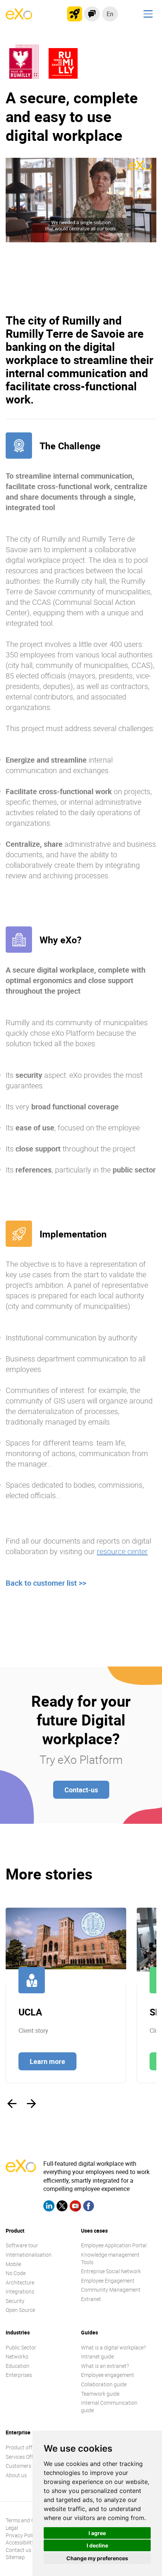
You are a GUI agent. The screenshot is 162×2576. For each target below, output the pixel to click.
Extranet (91, 2299)
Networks (17, 2356)
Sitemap (15, 2557)
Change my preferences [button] (97, 2558)
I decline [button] (97, 2545)
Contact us (18, 2550)
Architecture (20, 2282)
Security (15, 2301)
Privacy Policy (22, 2535)
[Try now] (75, 14)
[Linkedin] (49, 2207)
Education (18, 2366)
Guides (89, 2332)
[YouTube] (75, 2207)
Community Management (111, 2290)
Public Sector (21, 2347)
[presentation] (12, 2104)
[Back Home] (19, 17)
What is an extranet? (105, 2366)
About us (16, 2475)
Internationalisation (29, 2255)
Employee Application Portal (114, 2245)
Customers (18, 2466)
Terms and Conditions (31, 2520)
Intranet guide (97, 2356)
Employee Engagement (108, 2281)
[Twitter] (62, 2207)
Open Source (20, 2310)
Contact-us (81, 1790)
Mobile (13, 2264)
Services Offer (22, 2457)
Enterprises (19, 2375)
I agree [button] (97, 2533)
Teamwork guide (100, 2394)
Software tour (22, 2245)
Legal (12, 2528)
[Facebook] (89, 2207)
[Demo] (92, 14)
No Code (16, 2273)
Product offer (21, 2447)
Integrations (20, 2291)
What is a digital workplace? (113, 2347)
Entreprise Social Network (111, 2271)
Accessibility (20, 2542)
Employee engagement (108, 2375)
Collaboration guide (104, 2384)
